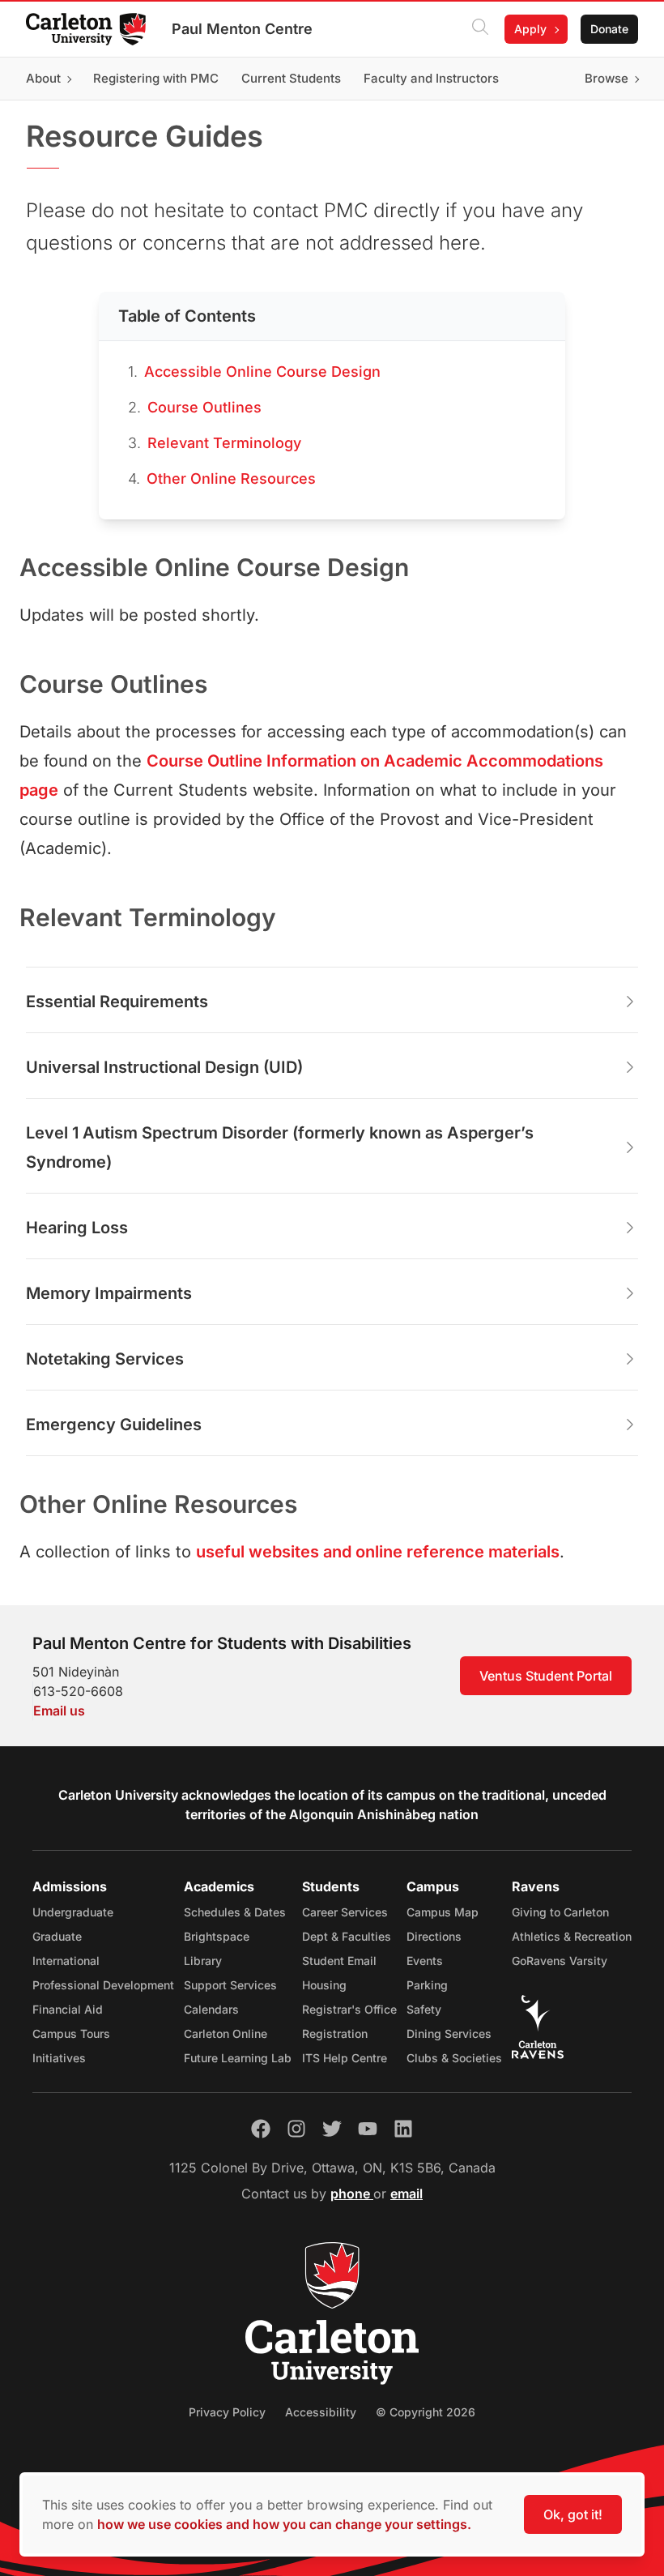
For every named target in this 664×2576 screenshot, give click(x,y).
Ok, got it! (573, 2514)
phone (352, 2194)
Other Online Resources (231, 478)
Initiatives (59, 2058)
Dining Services (449, 2033)
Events (425, 1961)
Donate (609, 29)
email (406, 2194)
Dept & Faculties (347, 1936)
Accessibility (321, 2412)
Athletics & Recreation (572, 1936)
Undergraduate (73, 1912)
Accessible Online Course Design (262, 372)
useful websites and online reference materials (378, 1552)
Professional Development (103, 1985)
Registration (335, 2033)
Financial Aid (68, 2009)
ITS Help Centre (345, 2058)
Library (203, 1961)
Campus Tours (71, 2033)
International (66, 1961)
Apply (530, 29)
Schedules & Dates (235, 1912)
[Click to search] (480, 29)
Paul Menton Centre (242, 29)
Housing (324, 1985)
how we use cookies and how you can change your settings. (284, 2524)
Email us (59, 1711)
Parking (427, 1985)
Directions (434, 1936)
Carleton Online (226, 2033)
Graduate (57, 1936)
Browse (607, 78)
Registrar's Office (349, 2009)
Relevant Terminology (224, 443)
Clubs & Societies (454, 2058)
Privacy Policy (227, 2412)
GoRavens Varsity (560, 1961)
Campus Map (443, 1912)
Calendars (211, 2009)
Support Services (230, 1985)
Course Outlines (204, 407)
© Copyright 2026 (426, 2412)
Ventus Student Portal (546, 1676)
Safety (424, 2009)
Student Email (339, 1961)
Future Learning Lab (238, 2058)
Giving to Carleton (560, 1912)
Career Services (345, 1912)
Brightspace (217, 1936)
